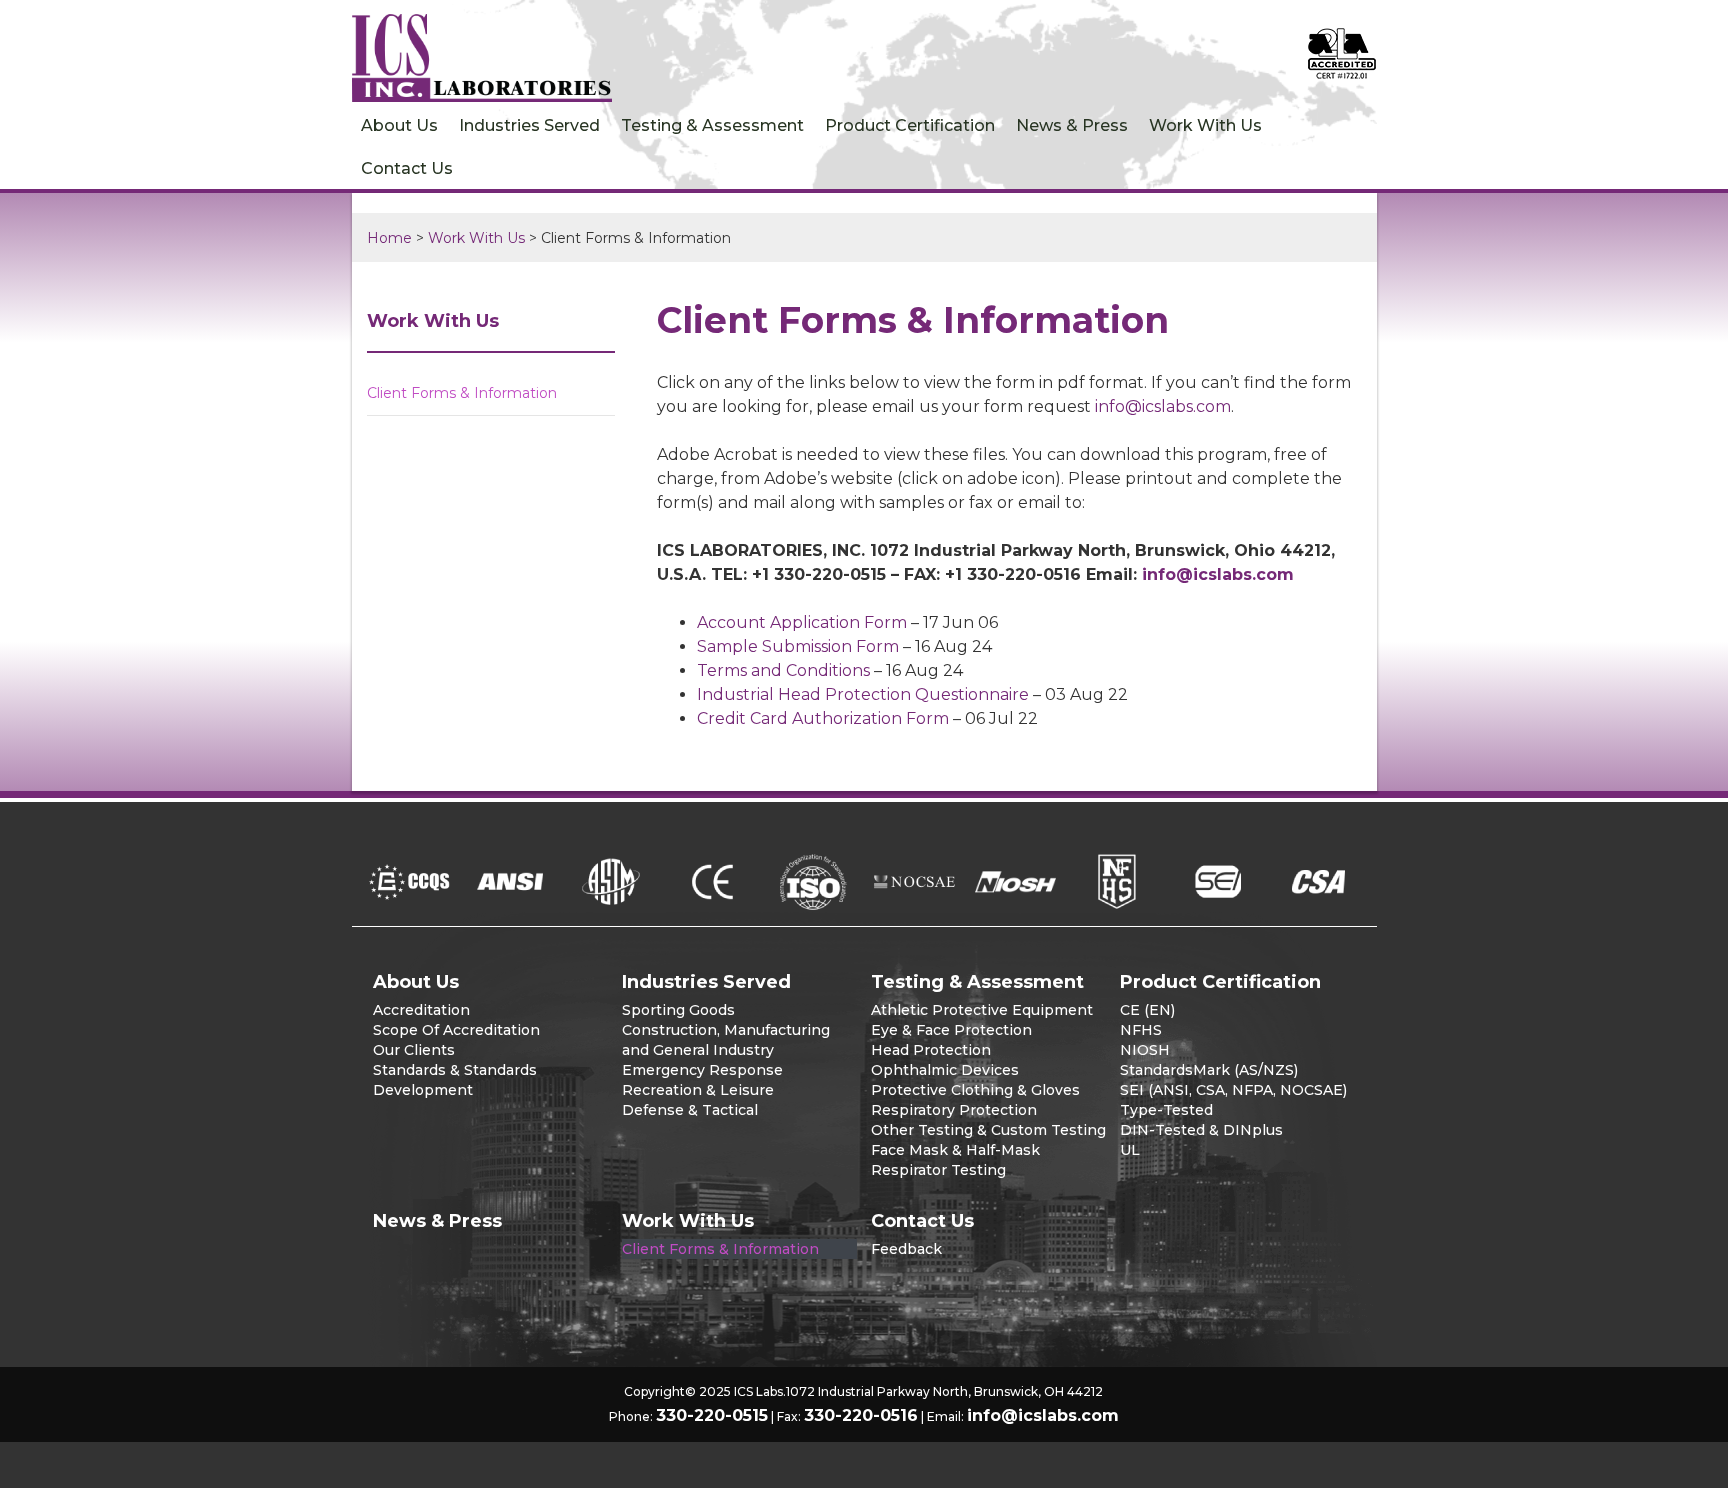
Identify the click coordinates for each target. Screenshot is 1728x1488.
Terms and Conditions (783, 670)
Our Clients (414, 1050)
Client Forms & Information (462, 393)
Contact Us (407, 168)
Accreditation (421, 1010)
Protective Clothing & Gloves (975, 1090)
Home (389, 238)
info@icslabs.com (1163, 406)
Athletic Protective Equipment (982, 1010)
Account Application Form (802, 622)
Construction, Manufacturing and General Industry (726, 1040)
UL (1130, 1150)
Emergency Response (702, 1070)
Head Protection (931, 1050)
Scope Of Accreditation (456, 1030)
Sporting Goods (678, 1010)
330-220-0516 (861, 1415)
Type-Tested (1166, 1110)
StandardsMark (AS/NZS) (1209, 1070)
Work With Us (1205, 125)
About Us (399, 125)
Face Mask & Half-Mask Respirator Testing (955, 1160)
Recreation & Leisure (698, 1090)
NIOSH (1145, 1050)
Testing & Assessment (712, 125)
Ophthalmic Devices (945, 1070)
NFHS (1141, 1030)
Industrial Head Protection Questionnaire (863, 694)
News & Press (1072, 125)
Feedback (906, 1249)
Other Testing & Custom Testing (988, 1130)
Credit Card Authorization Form (823, 718)
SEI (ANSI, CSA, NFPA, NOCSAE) (1233, 1090)
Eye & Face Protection (951, 1030)
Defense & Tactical (690, 1110)
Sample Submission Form (798, 646)
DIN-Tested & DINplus (1201, 1130)
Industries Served (529, 125)
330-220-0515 (712, 1415)
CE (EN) (1147, 1010)
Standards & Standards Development (455, 1080)
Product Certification (910, 125)
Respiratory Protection (954, 1110)
